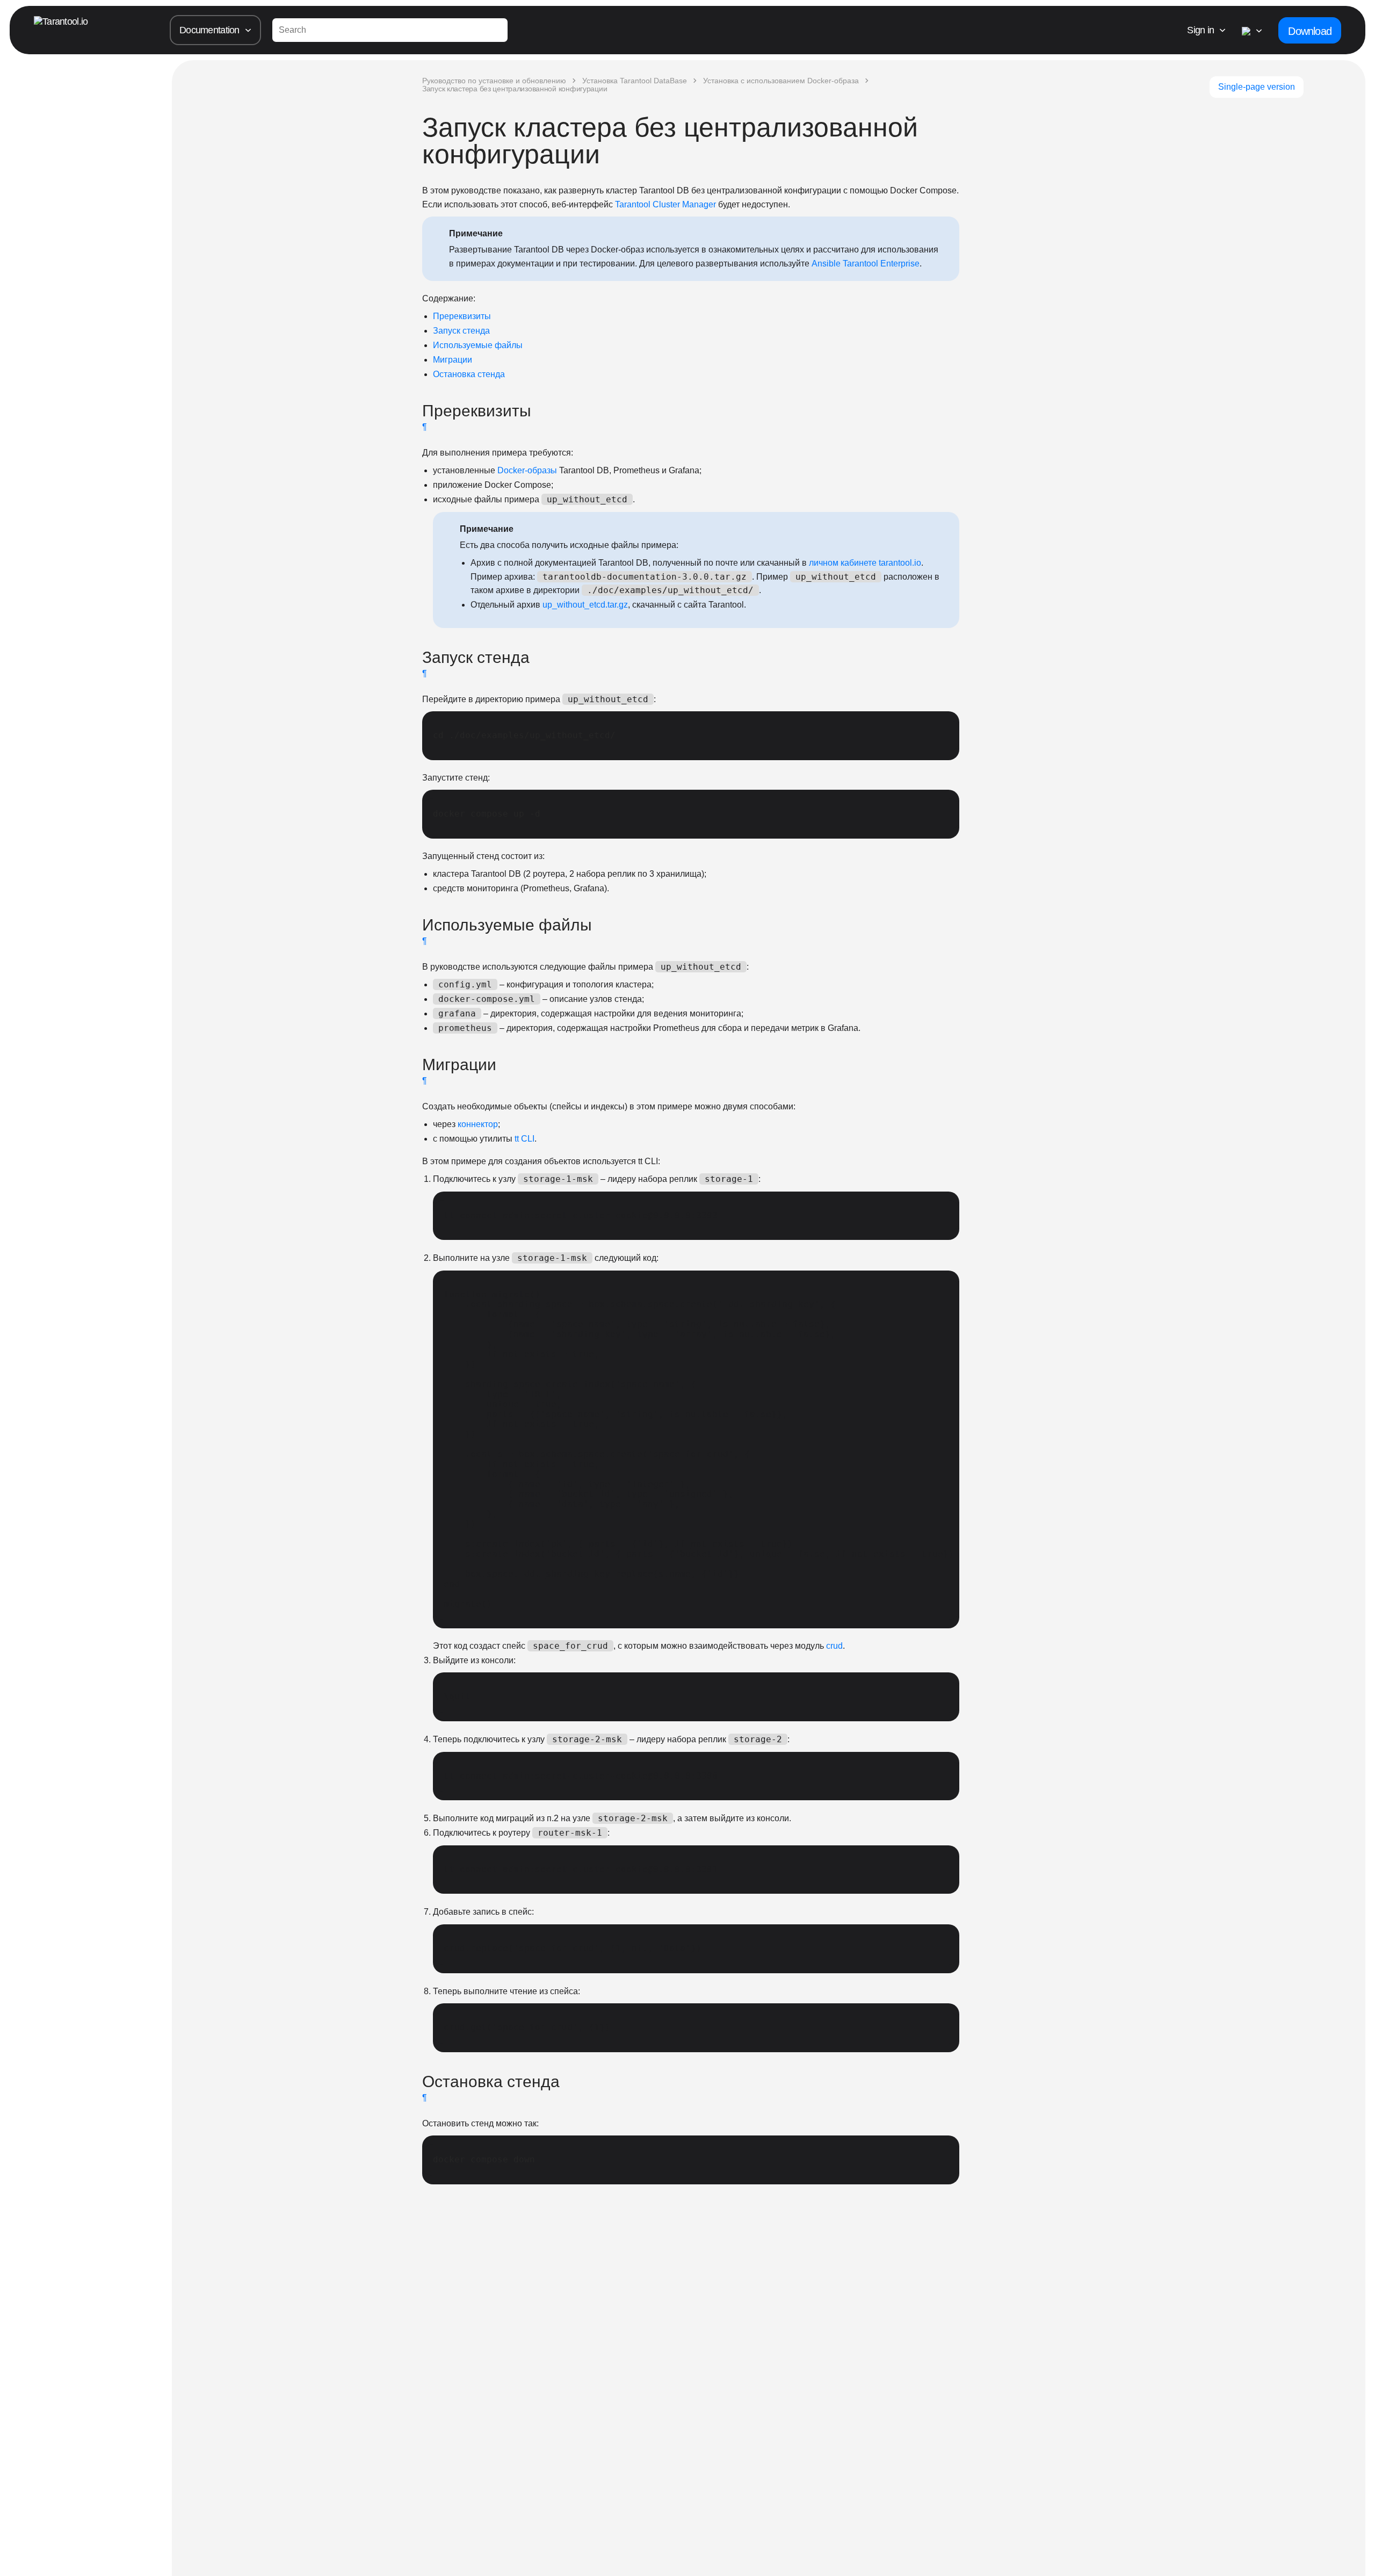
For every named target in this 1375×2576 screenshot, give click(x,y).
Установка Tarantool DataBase (635, 81)
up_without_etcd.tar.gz (585, 605)
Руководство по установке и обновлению (494, 81)
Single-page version (1257, 87)
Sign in (1200, 30)
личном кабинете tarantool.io (865, 563)
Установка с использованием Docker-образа (781, 81)
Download (1310, 31)
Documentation (209, 30)
